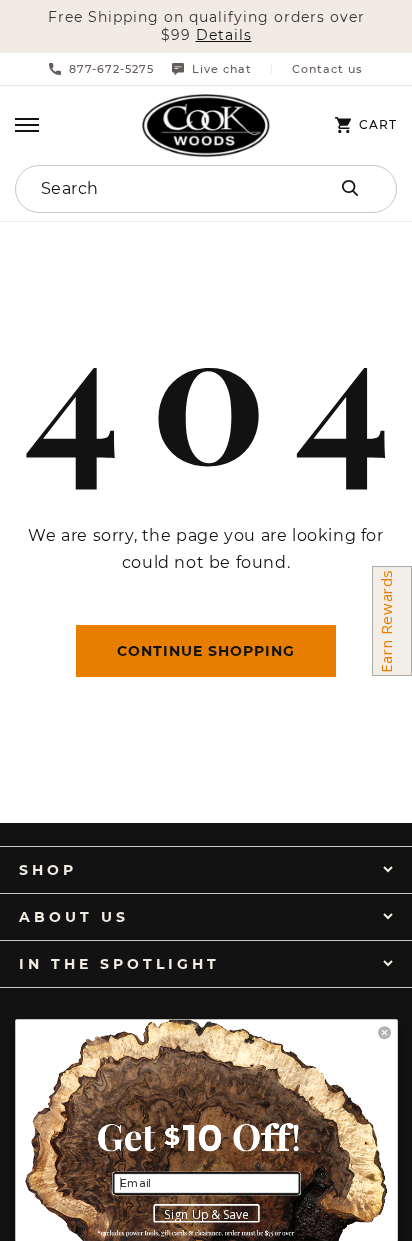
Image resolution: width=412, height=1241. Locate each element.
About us (74, 917)
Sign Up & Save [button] (206, 1214)
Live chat (222, 69)
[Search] (350, 188)
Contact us (327, 69)
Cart (378, 125)
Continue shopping (206, 651)
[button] (27, 125)
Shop (48, 870)
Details (224, 35)
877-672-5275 (111, 69)
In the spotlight (119, 964)
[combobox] (150, 189)
